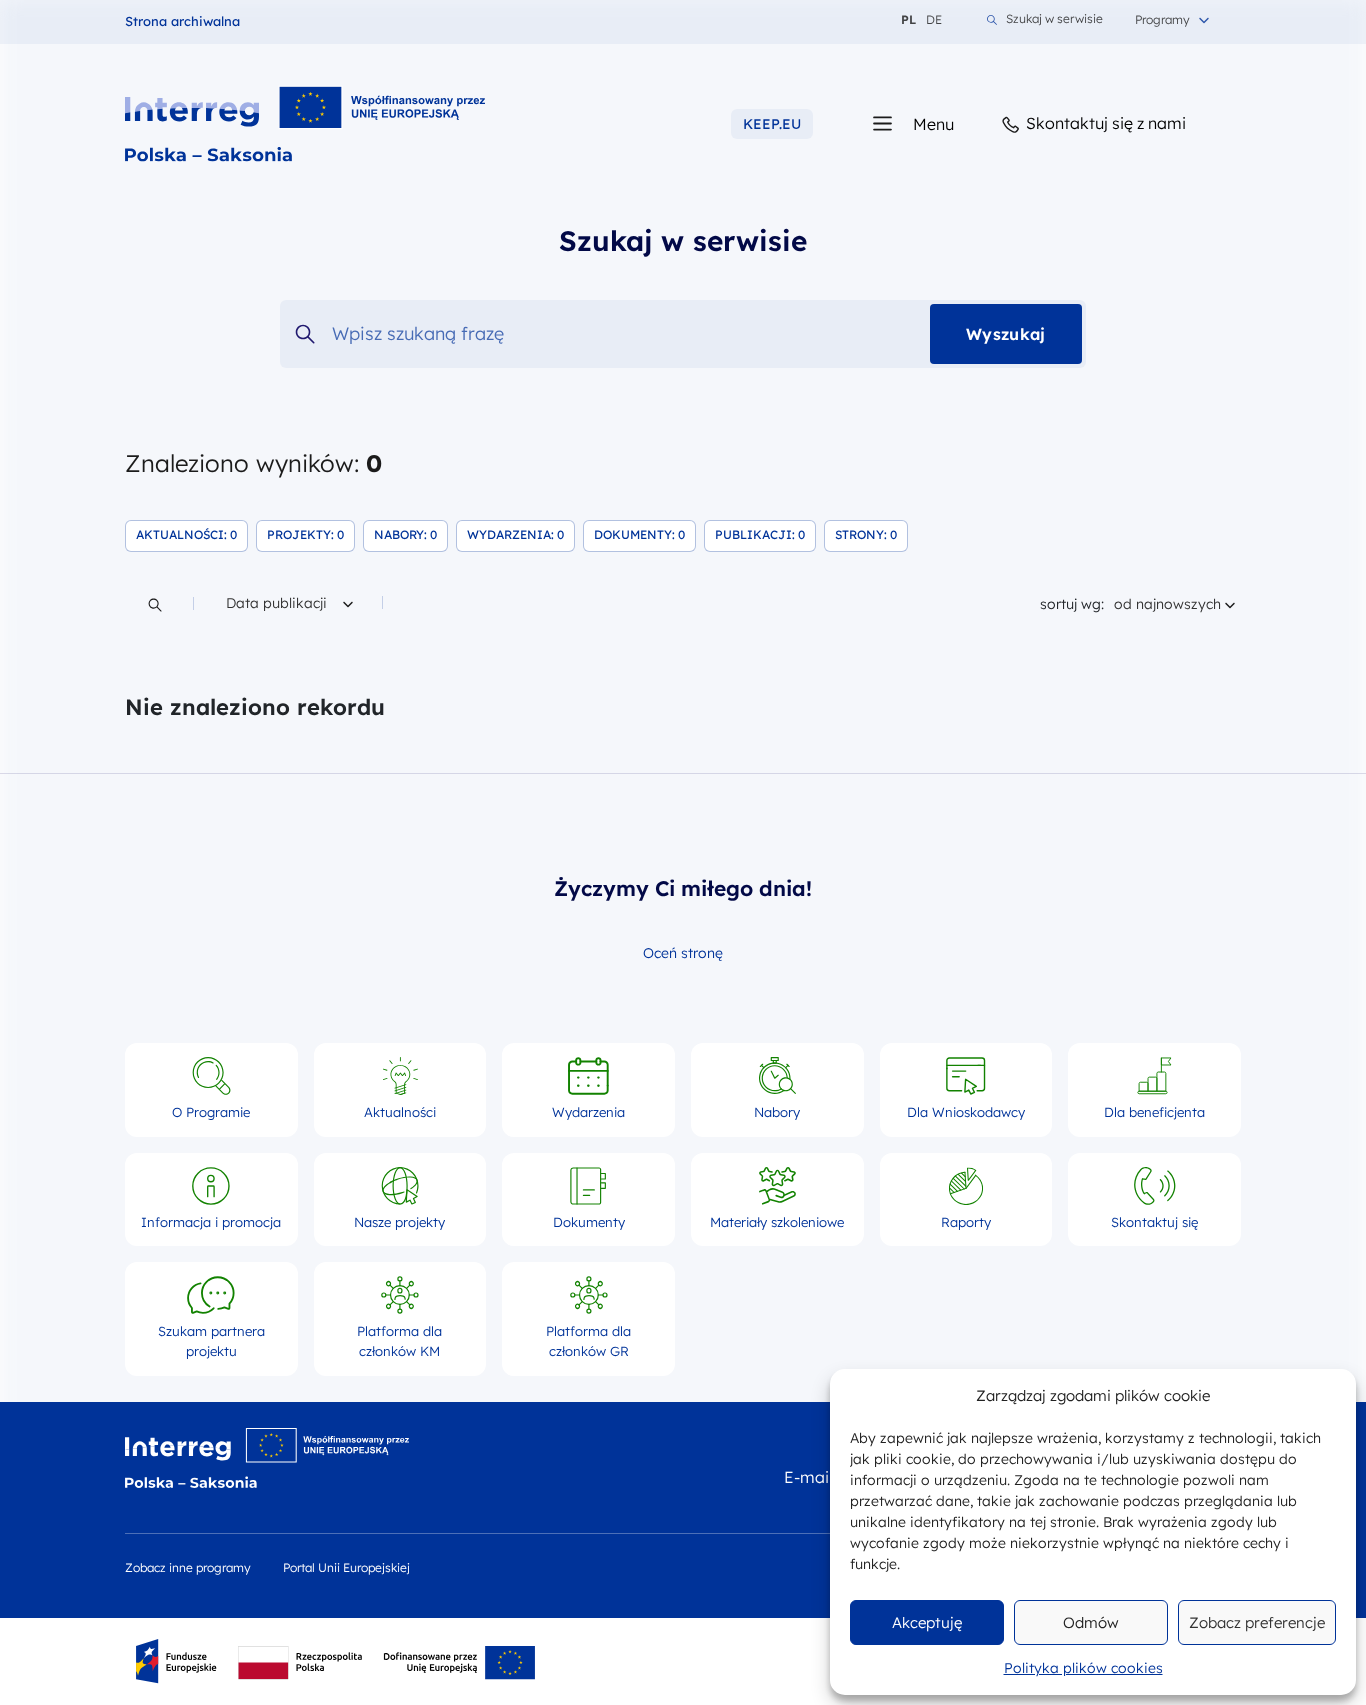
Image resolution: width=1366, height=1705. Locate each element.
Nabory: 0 (411, 534)
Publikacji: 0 (765, 534)
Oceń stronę (683, 953)
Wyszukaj (1006, 334)
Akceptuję (927, 1622)
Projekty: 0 (311, 534)
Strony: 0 (871, 534)
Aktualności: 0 (192, 534)
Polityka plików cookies (1083, 1668)
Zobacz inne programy (188, 1567)
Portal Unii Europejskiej (346, 1567)
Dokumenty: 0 (645, 534)
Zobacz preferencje (1257, 1622)
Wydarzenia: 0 (521, 534)
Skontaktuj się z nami (1104, 123)
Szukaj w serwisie (1054, 19)
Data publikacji (278, 602)
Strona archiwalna (182, 21)
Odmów (1091, 1622)
